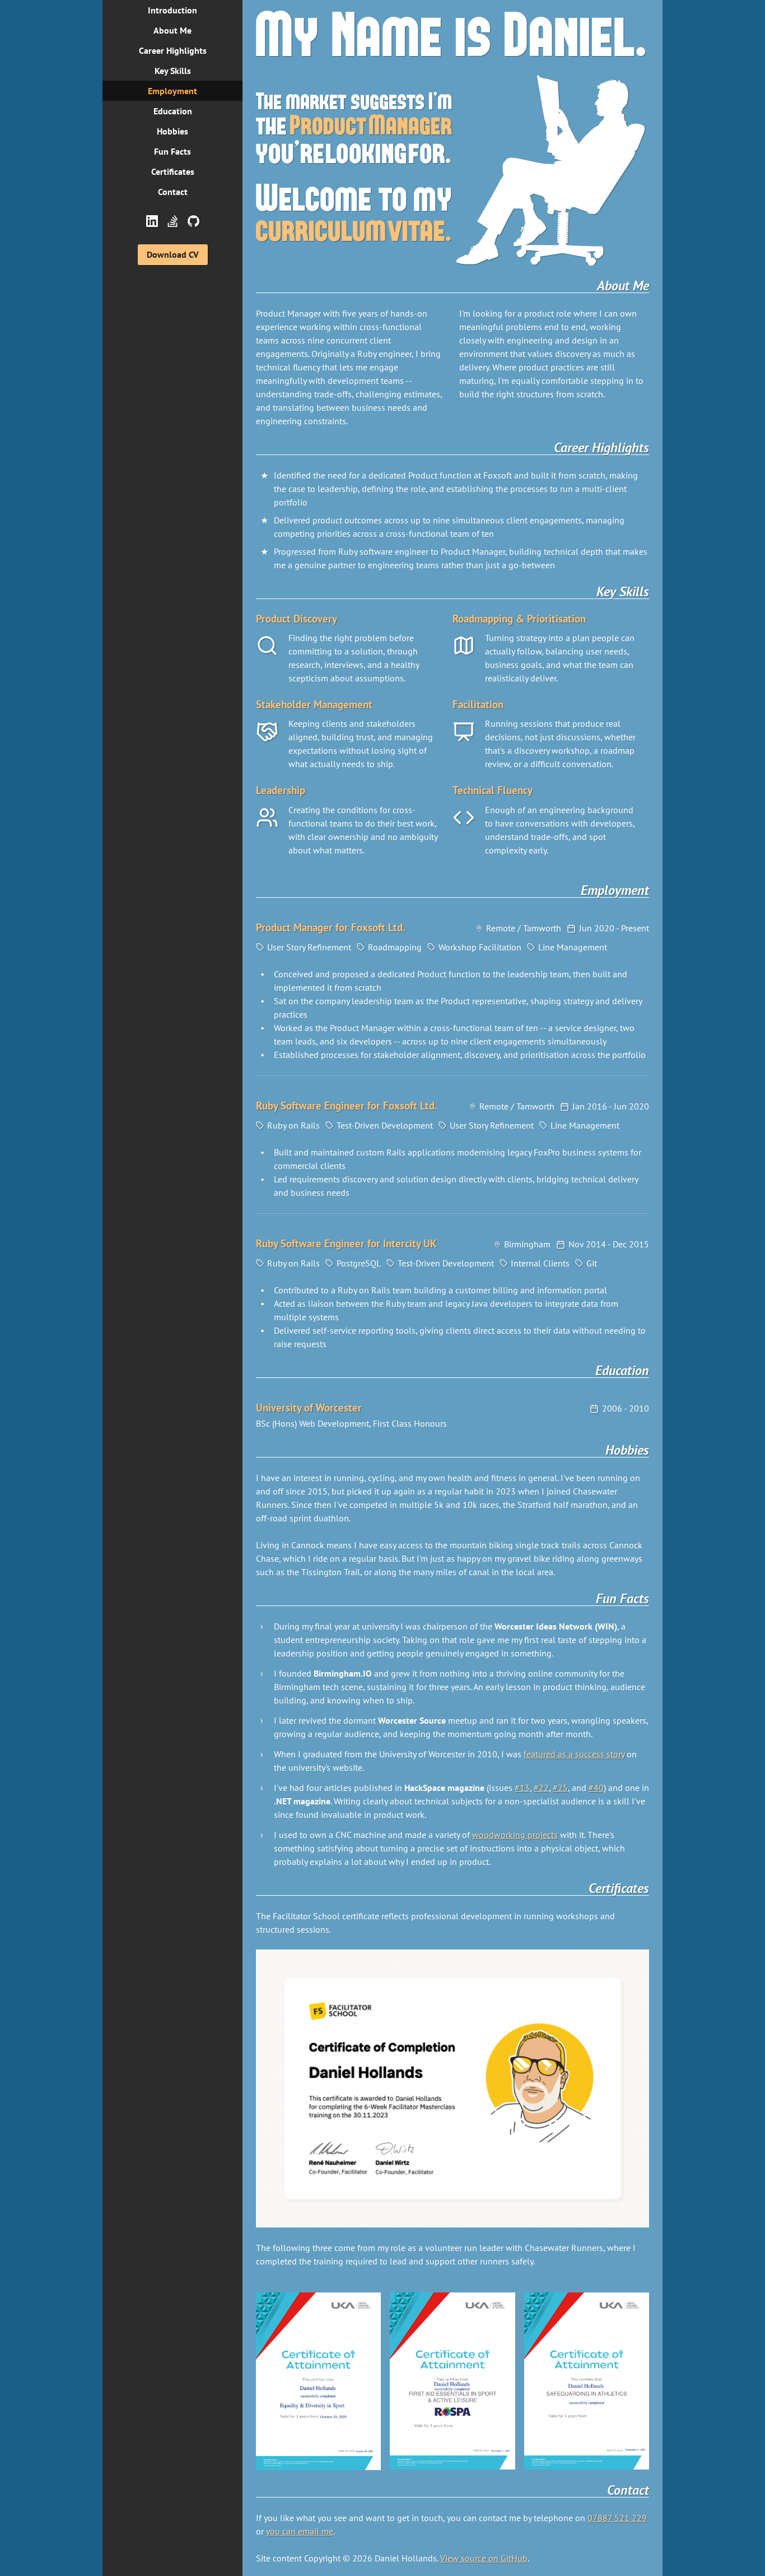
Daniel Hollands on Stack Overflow (173, 221)
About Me (172, 30)
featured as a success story (574, 1754)
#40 (596, 1788)
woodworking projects (515, 1835)
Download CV (173, 254)
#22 (541, 1788)
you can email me (300, 2531)
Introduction (172, 10)
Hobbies (172, 131)
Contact (173, 192)
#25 (560, 1788)
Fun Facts (172, 151)
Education (173, 111)
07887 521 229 (617, 2518)
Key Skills (173, 71)
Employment (172, 91)
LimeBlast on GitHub (193, 221)
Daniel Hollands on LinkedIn (152, 221)
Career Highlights (173, 50)
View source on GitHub (484, 2558)
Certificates (173, 171)
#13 (522, 1788)
